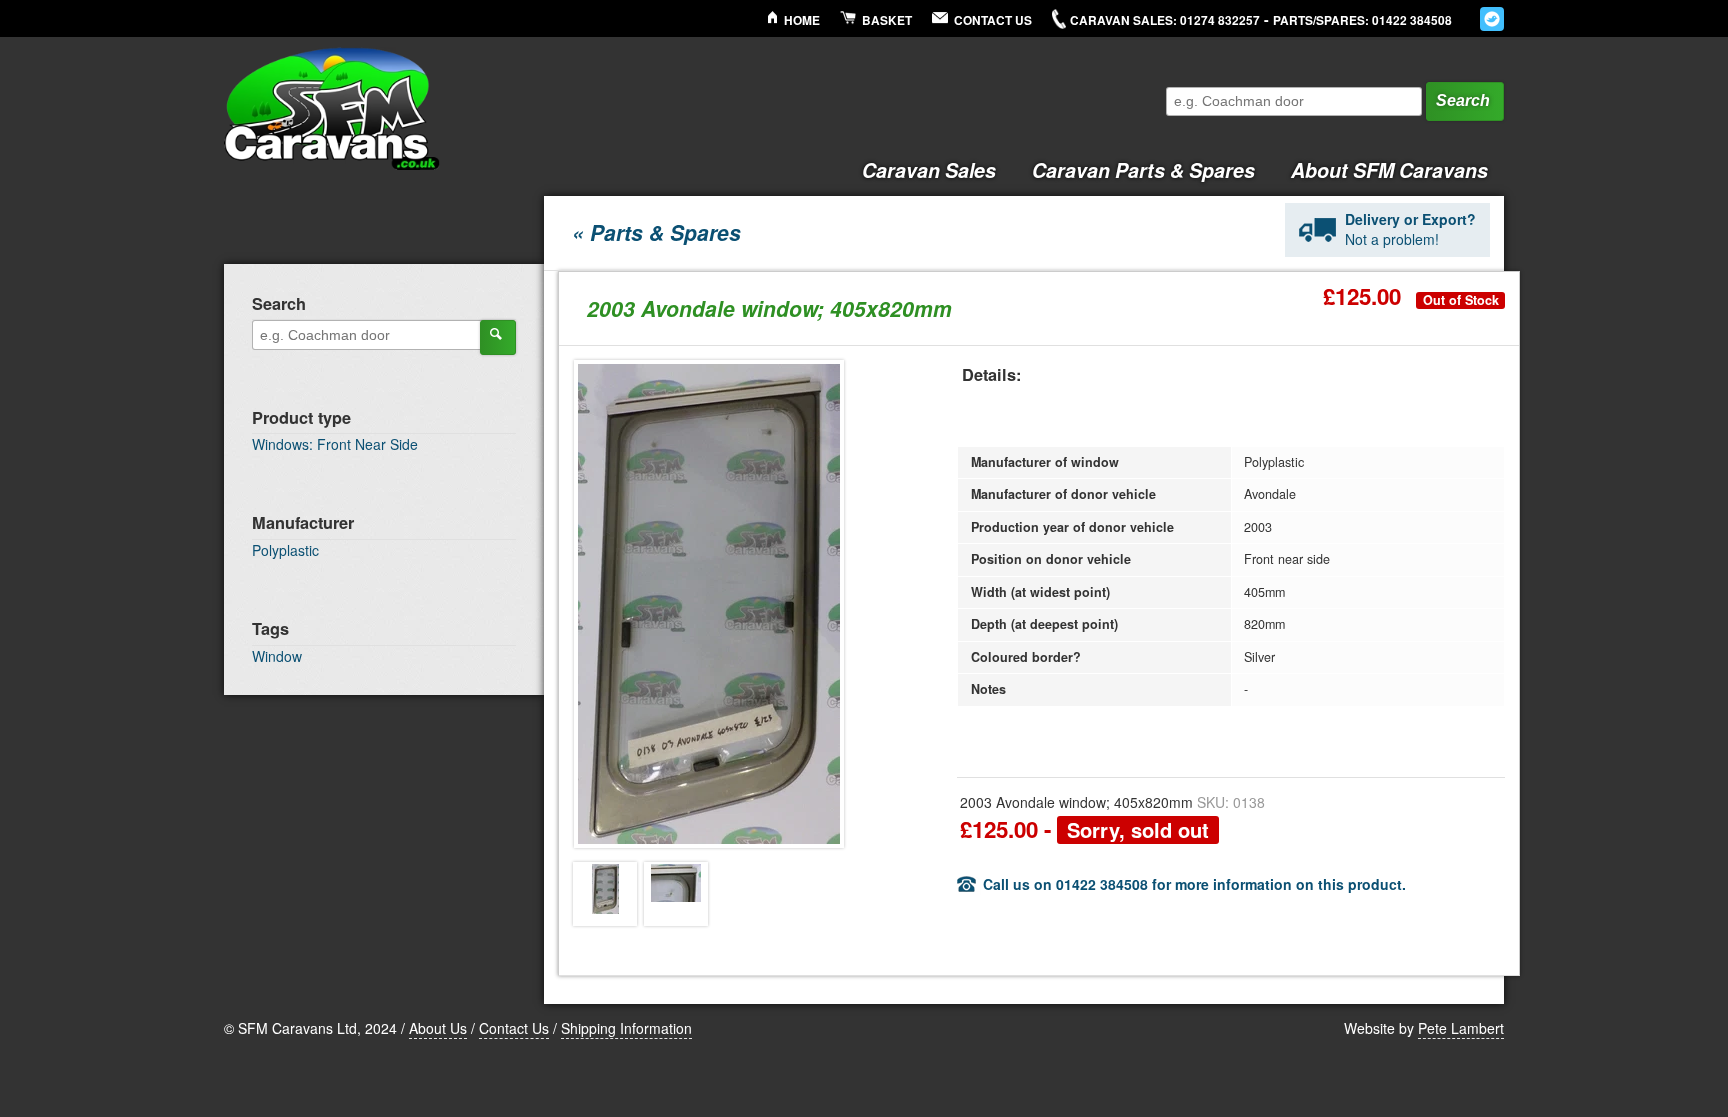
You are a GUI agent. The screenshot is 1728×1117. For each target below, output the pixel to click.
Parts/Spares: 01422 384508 (1362, 20)
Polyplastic (285, 550)
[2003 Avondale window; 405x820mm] (605, 894)
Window (277, 656)
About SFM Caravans (1389, 170)
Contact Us (993, 20)
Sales (929, 170)
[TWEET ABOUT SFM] (1492, 19)
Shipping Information (626, 1028)
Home (802, 20)
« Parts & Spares (656, 232)
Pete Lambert (1461, 1028)
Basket (887, 20)
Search (1463, 100)
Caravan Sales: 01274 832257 (1165, 20)
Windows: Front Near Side (335, 444)
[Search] (498, 337)
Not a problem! (1410, 229)
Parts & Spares (1143, 170)
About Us (438, 1028)
